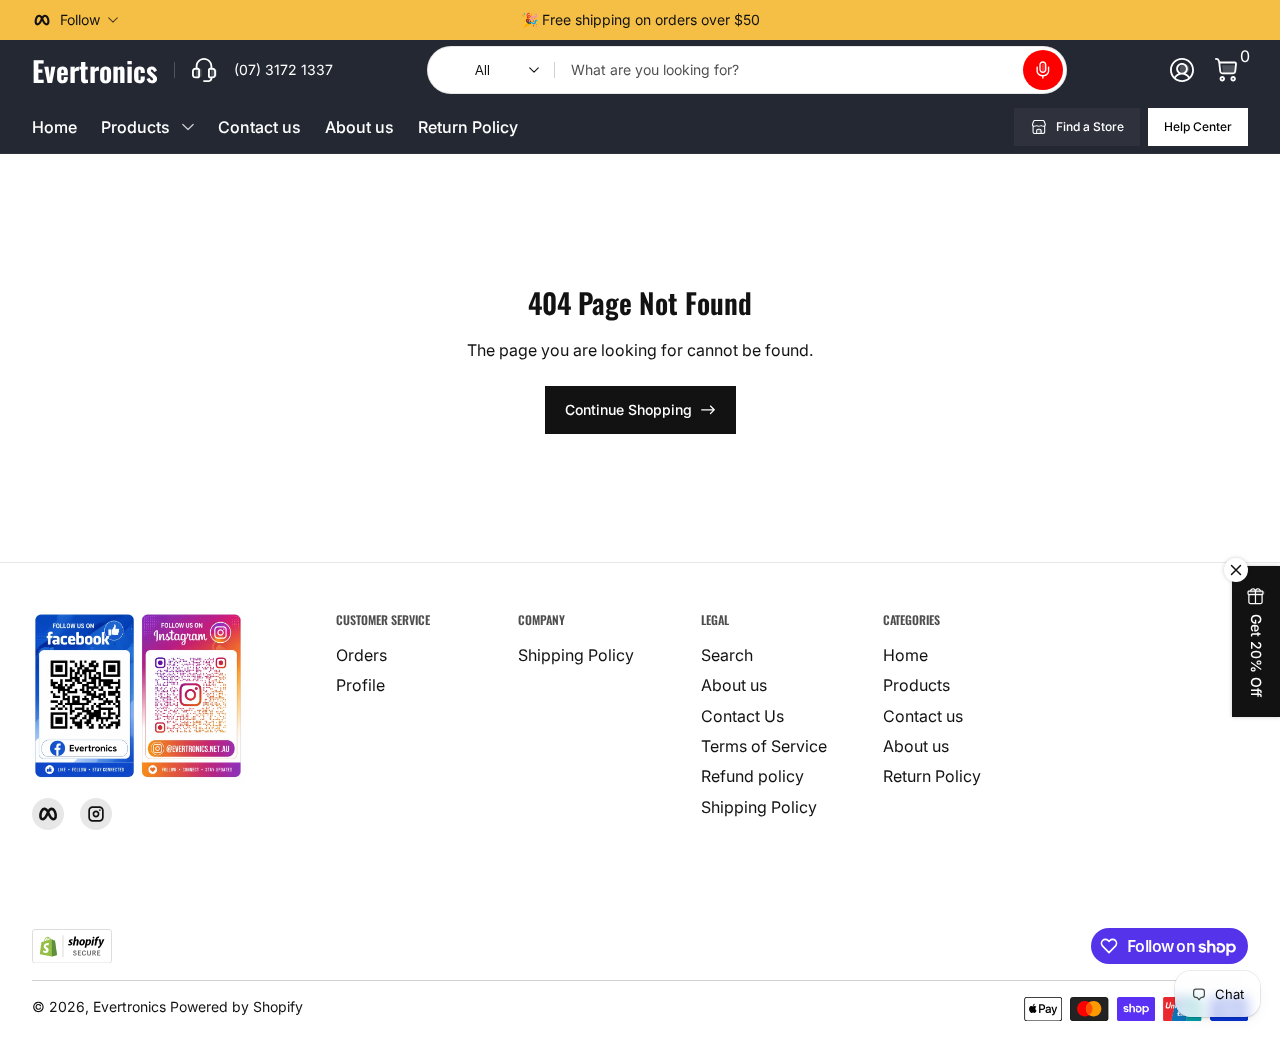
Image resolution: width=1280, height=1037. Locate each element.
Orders (361, 655)
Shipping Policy (576, 655)
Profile (360, 685)
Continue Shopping (628, 409)
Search (727, 655)
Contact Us (742, 716)
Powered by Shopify (236, 1006)
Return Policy (468, 127)
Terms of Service (764, 746)
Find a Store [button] (1090, 126)
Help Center (1198, 126)
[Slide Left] (505, 20)
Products (916, 685)
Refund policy (752, 776)
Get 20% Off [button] (1256, 655)
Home (54, 127)
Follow (80, 19)
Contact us (259, 127)
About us (359, 127)
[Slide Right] (776, 20)
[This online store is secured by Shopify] (72, 946)
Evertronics (129, 1006)
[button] (1043, 70)
